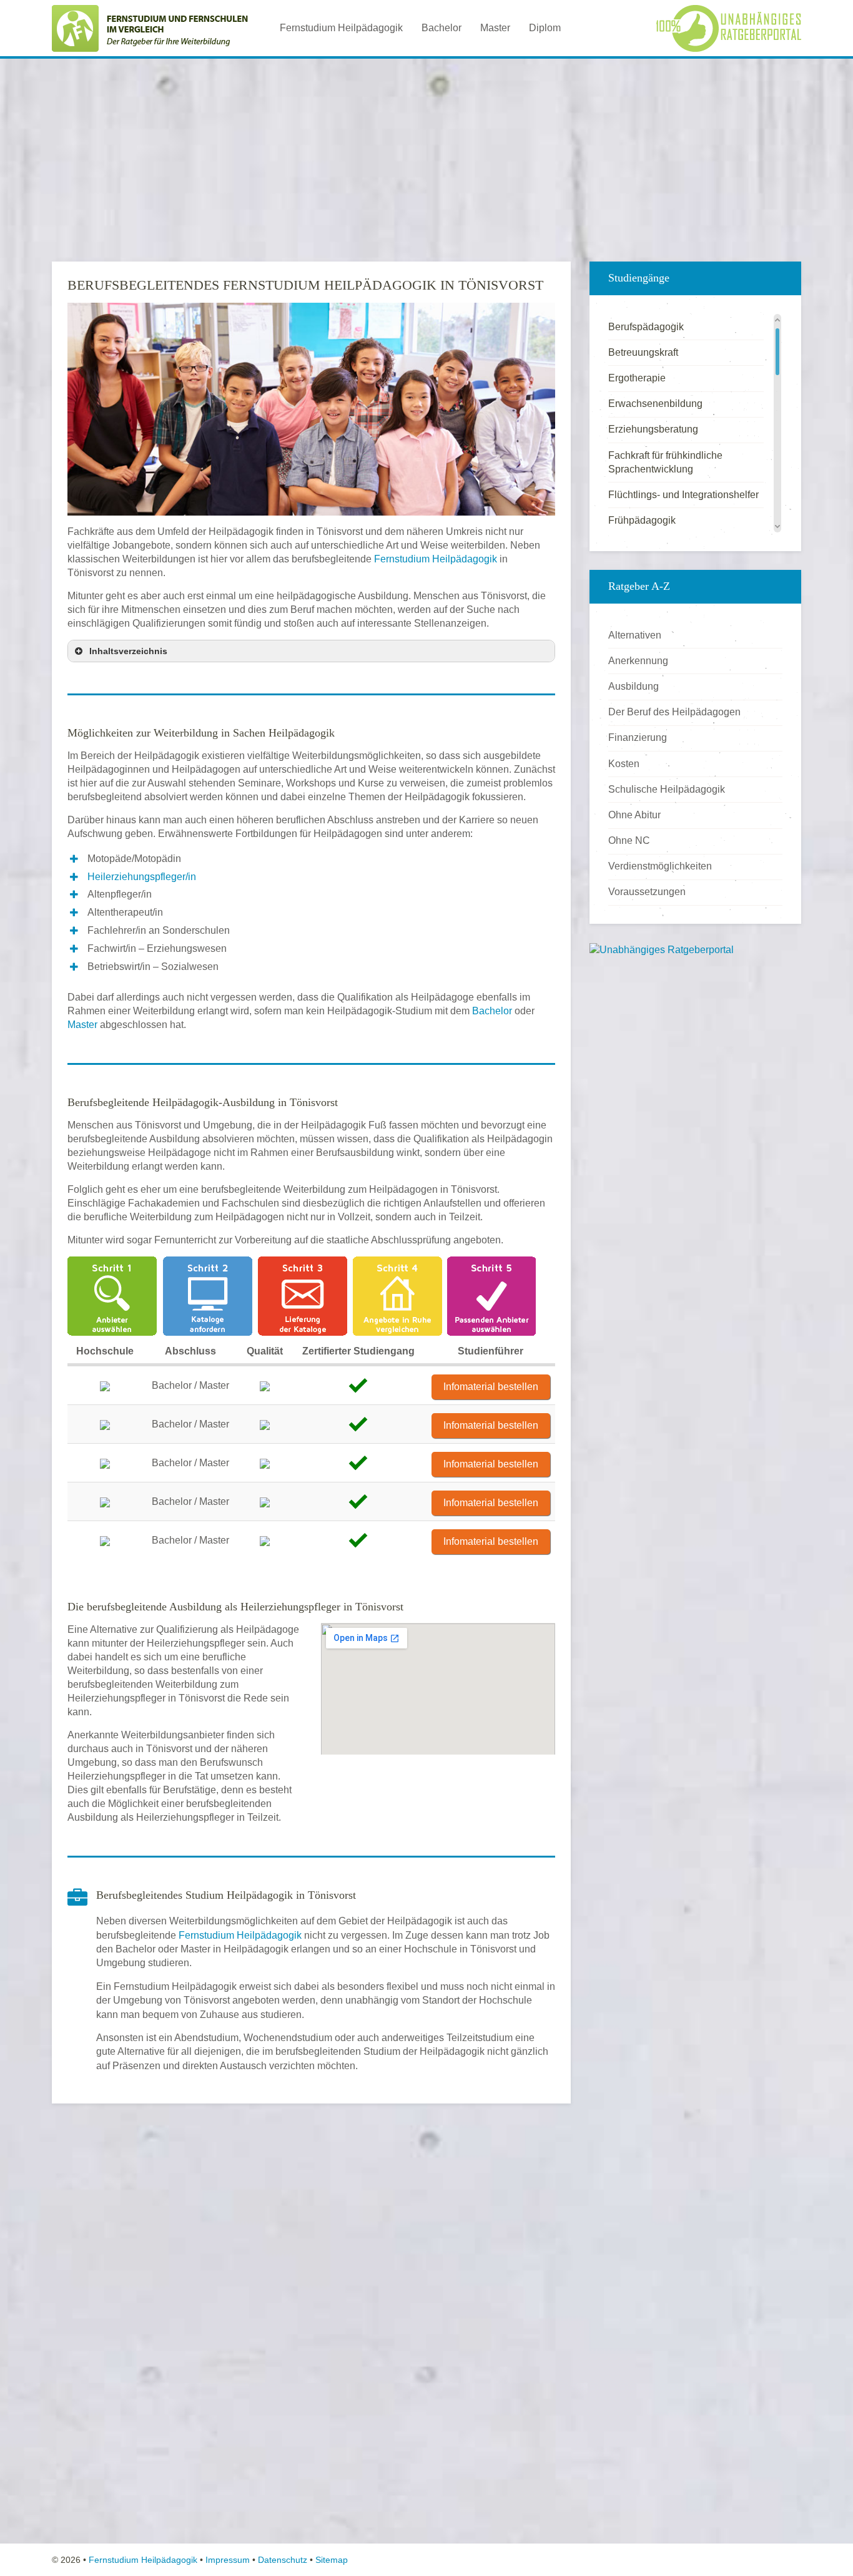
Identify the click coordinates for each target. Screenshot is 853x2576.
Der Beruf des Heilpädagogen (674, 712)
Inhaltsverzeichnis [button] (128, 651)
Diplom (545, 28)
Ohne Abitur (634, 815)
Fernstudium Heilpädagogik (341, 28)
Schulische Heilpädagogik (667, 789)
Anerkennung (638, 661)
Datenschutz (283, 2560)
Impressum (228, 2560)
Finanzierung (638, 737)
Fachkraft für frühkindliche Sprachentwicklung (665, 462)
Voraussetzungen (647, 892)
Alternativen (635, 635)
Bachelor (441, 28)
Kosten (624, 764)
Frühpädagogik (642, 520)
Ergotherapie (637, 378)
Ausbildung (634, 686)
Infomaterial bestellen (491, 1387)
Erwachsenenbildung (655, 404)
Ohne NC (629, 840)
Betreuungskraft (643, 352)
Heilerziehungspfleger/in (142, 877)
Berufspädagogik (646, 327)
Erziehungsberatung (653, 429)
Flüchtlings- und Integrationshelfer (683, 495)
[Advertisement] (426, 155)
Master (495, 28)
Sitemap (332, 2560)
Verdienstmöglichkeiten (660, 866)
